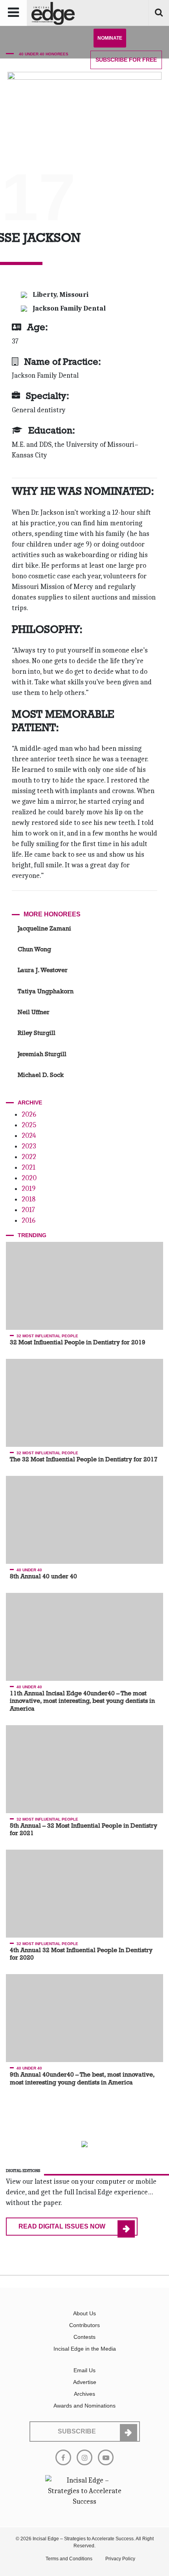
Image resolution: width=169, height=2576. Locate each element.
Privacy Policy (120, 2559)
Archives (84, 2394)
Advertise (85, 2382)
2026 (29, 1114)
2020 (29, 1178)
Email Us (84, 2370)
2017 (28, 1210)
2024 (29, 1136)
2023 (29, 1146)
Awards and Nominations (84, 2406)
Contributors (84, 2325)
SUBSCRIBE (77, 2431)
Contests (84, 2337)
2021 (28, 1167)
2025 (29, 1125)
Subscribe (126, 60)
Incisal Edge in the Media (85, 2349)
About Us (84, 2313)
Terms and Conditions (69, 2559)
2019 (28, 1189)
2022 (29, 1157)
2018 (28, 1199)
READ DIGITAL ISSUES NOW (62, 2226)
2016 (28, 1220)
